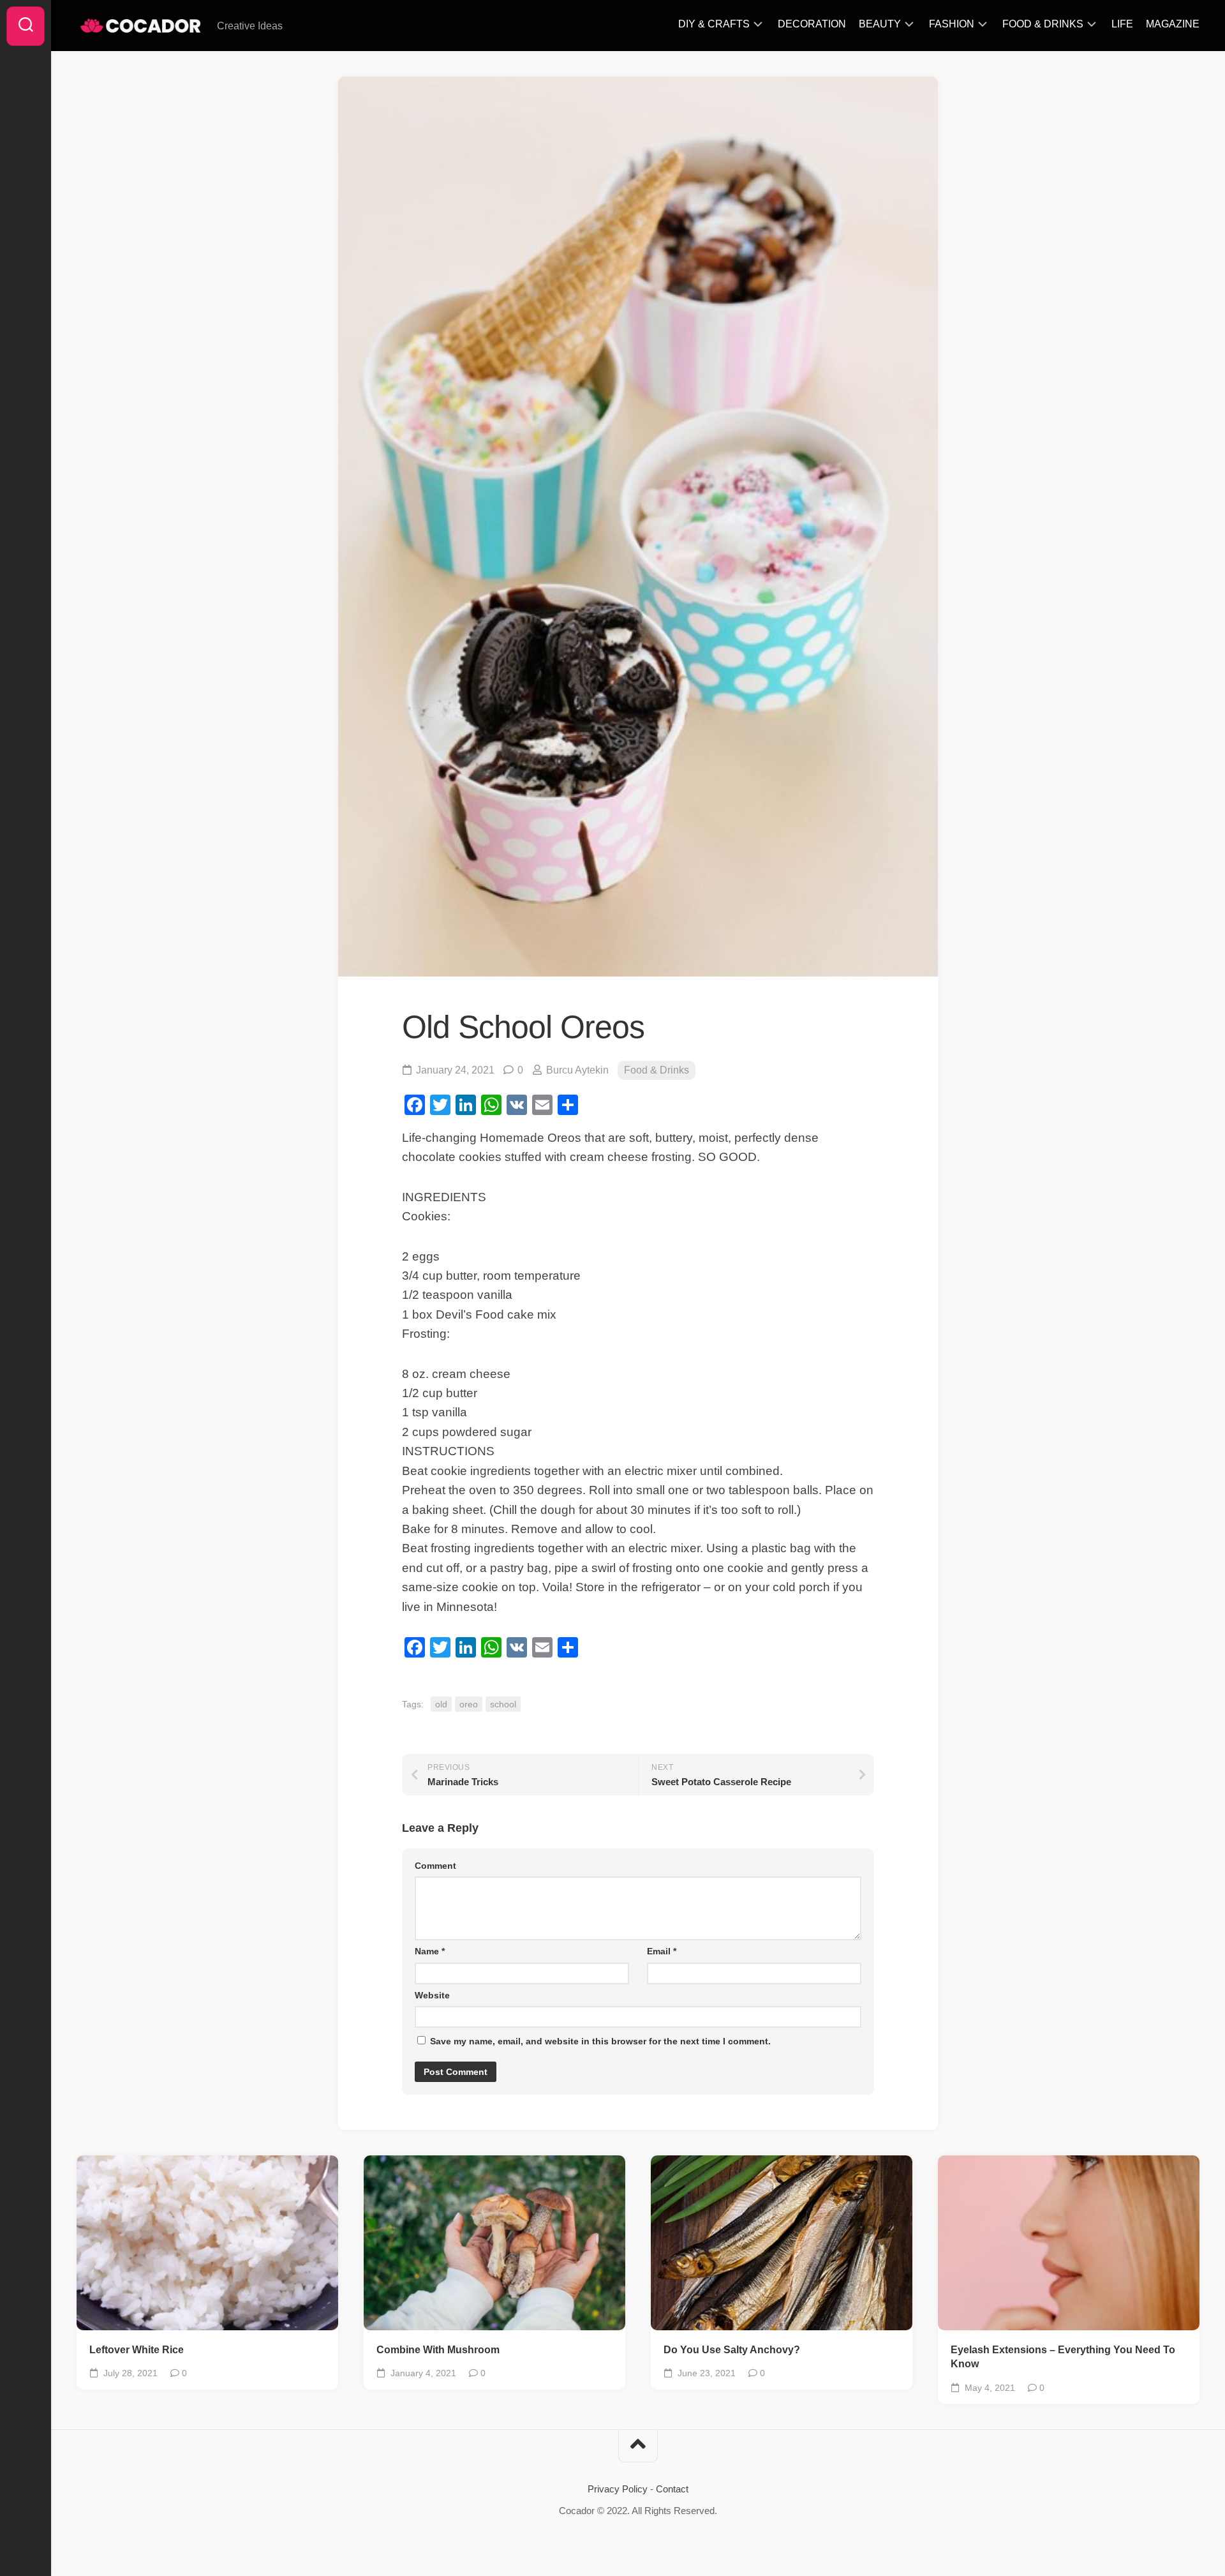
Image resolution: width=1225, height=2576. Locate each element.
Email (662, 1951)
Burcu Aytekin (577, 1070)
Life (1122, 24)
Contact (672, 2489)
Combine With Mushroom (438, 2350)
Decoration (812, 24)
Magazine (1173, 24)
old (441, 1704)
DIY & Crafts (714, 24)
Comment (435, 1866)
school (503, 1704)
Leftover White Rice (137, 2350)
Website (432, 1995)
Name (430, 1951)
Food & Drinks (1043, 24)
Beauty (880, 24)
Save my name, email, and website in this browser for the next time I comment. (600, 2041)
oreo (469, 1704)
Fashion (952, 24)
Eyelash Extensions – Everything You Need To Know (1063, 2357)
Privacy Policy (618, 2489)
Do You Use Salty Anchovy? (732, 2350)
